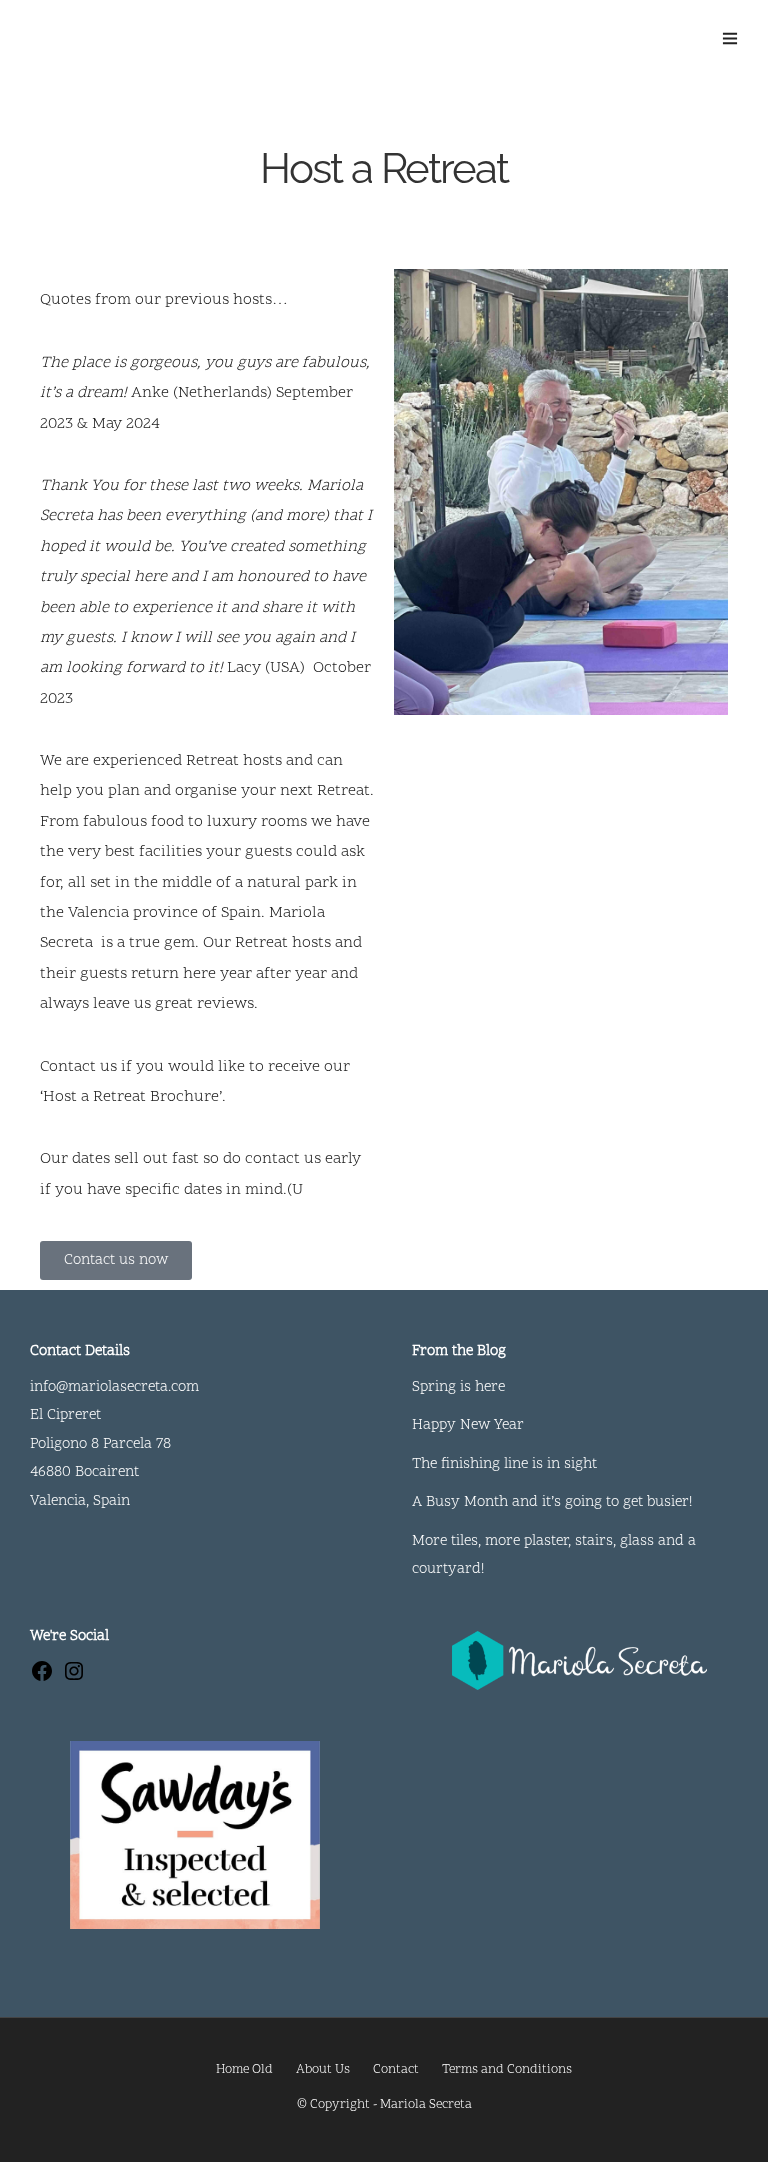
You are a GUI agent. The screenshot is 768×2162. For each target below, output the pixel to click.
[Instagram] (74, 1679)
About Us (323, 2070)
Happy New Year (468, 1425)
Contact (396, 2070)
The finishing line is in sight (504, 1464)
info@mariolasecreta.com (114, 1387)
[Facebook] (42, 1679)
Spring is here (458, 1387)
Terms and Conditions (507, 2070)
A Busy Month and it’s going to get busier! (552, 1502)
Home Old (244, 2070)
